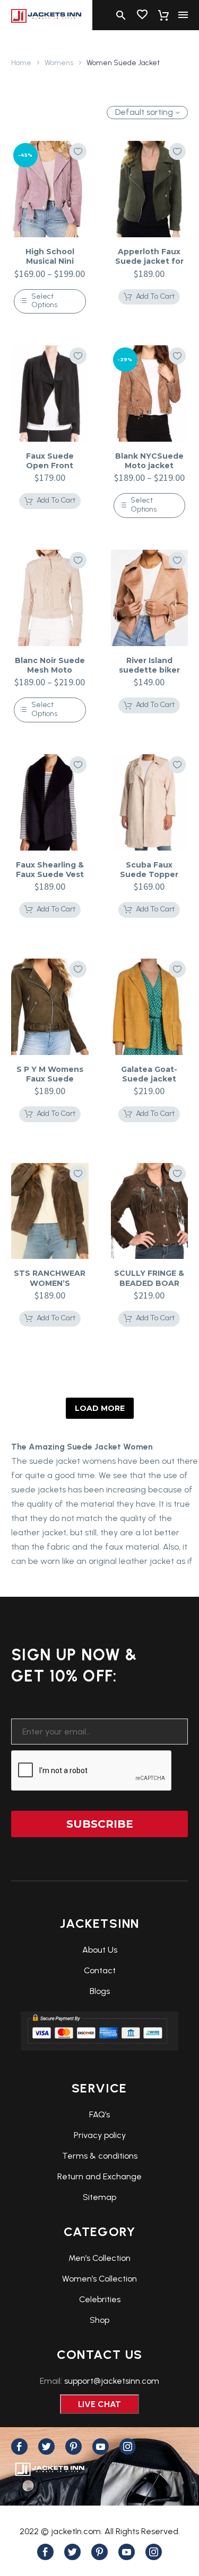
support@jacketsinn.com (112, 2381)
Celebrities (100, 2299)
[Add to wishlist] (78, 151)
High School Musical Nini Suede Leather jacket (50, 266)
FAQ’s (99, 2114)
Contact (100, 1970)
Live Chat (99, 2404)
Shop (99, 2320)
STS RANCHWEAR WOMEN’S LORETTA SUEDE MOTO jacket (50, 1288)
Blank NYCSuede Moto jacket (149, 461)
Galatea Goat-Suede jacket (149, 1074)
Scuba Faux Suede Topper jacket (149, 874)
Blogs (100, 1991)
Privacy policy (100, 2135)
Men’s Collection (99, 2258)
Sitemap (99, 2197)
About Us (100, 1950)
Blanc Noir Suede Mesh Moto (50, 665)
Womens (59, 63)
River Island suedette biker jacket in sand (149, 670)
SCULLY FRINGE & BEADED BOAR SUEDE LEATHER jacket (149, 1288)
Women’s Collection (99, 2279)
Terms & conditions (100, 2156)
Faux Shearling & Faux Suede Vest (50, 870)
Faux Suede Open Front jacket (50, 466)
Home (21, 63)
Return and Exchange (99, 2176)
